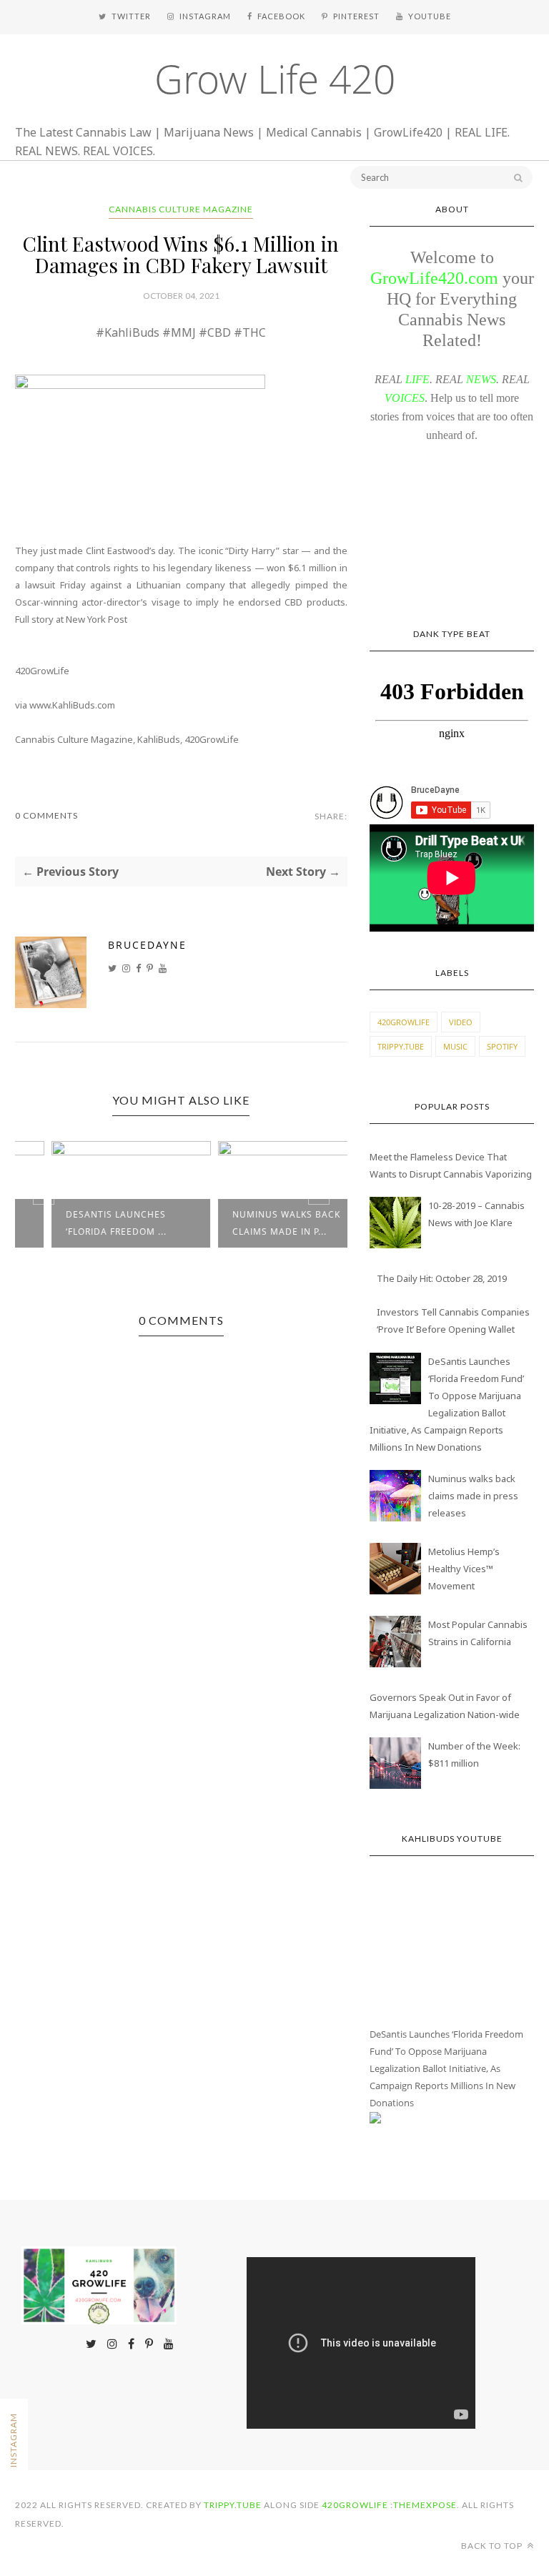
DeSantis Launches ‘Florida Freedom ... (83, 1223)
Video (461, 1022)
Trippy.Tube (401, 1046)
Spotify (502, 1046)
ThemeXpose (425, 2505)
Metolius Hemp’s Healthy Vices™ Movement (464, 1569)
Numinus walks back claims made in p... (253, 1223)
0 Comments (46, 815)
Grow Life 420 (275, 78)
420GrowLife (404, 1022)
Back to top (493, 2546)
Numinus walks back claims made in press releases (473, 1496)
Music (455, 1046)
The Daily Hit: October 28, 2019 (442, 1278)
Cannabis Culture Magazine (181, 209)
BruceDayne (147, 945)
